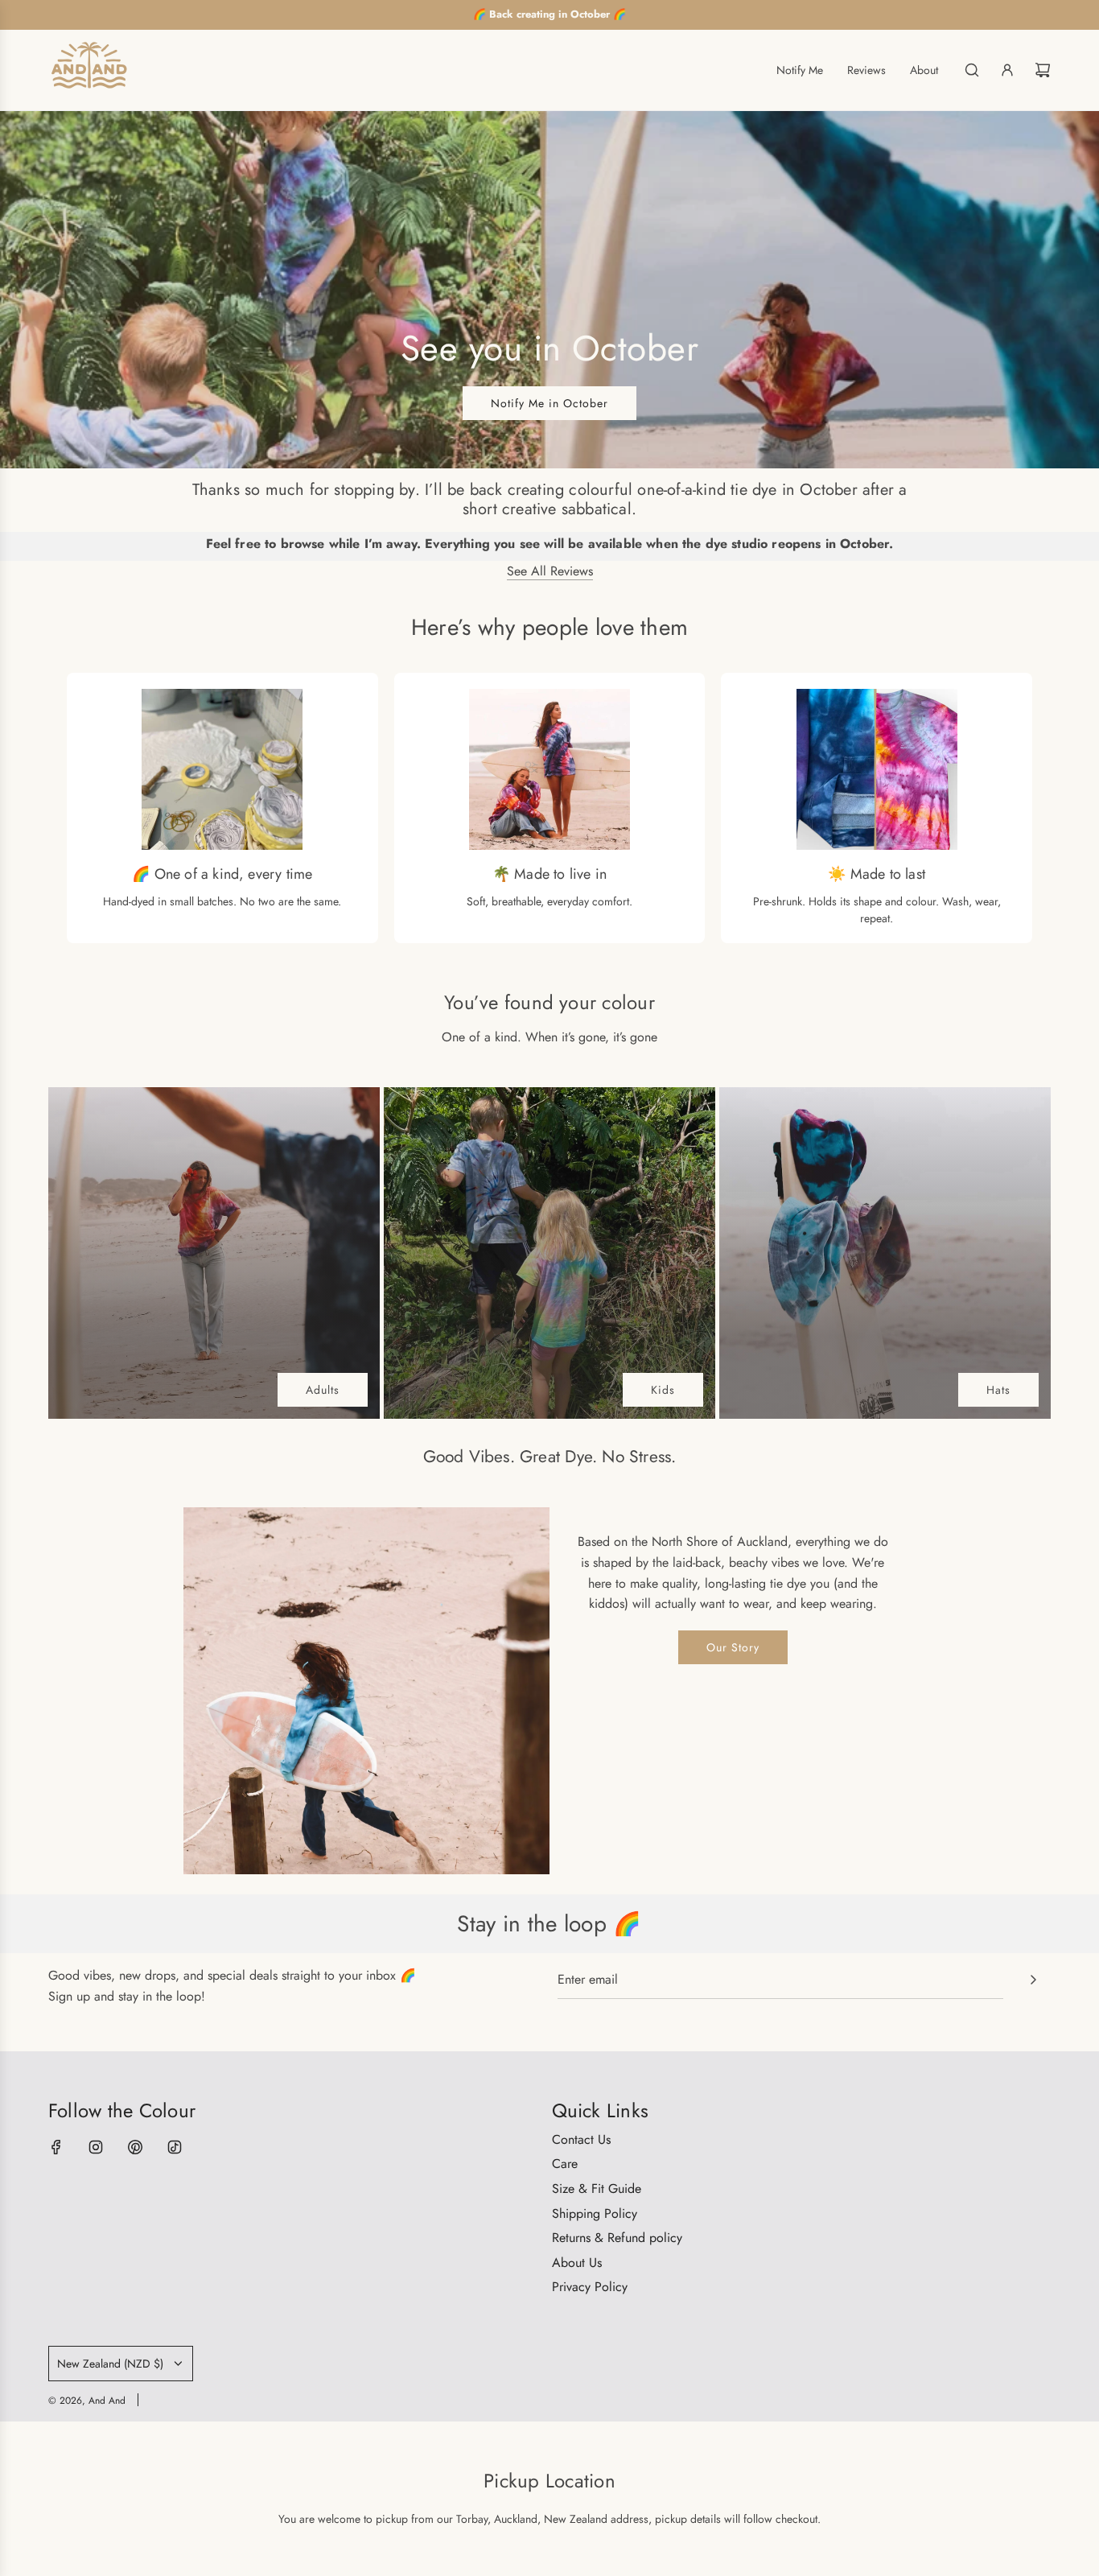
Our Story (733, 1647)
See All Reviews (550, 571)
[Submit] (1033, 1980)
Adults (323, 1390)
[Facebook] (56, 2147)
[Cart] (1043, 70)
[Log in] (1007, 70)
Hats (998, 1390)
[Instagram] (96, 2147)
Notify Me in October (549, 402)
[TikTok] (175, 2147)
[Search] (972, 70)
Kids (663, 1390)
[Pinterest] (135, 2147)
